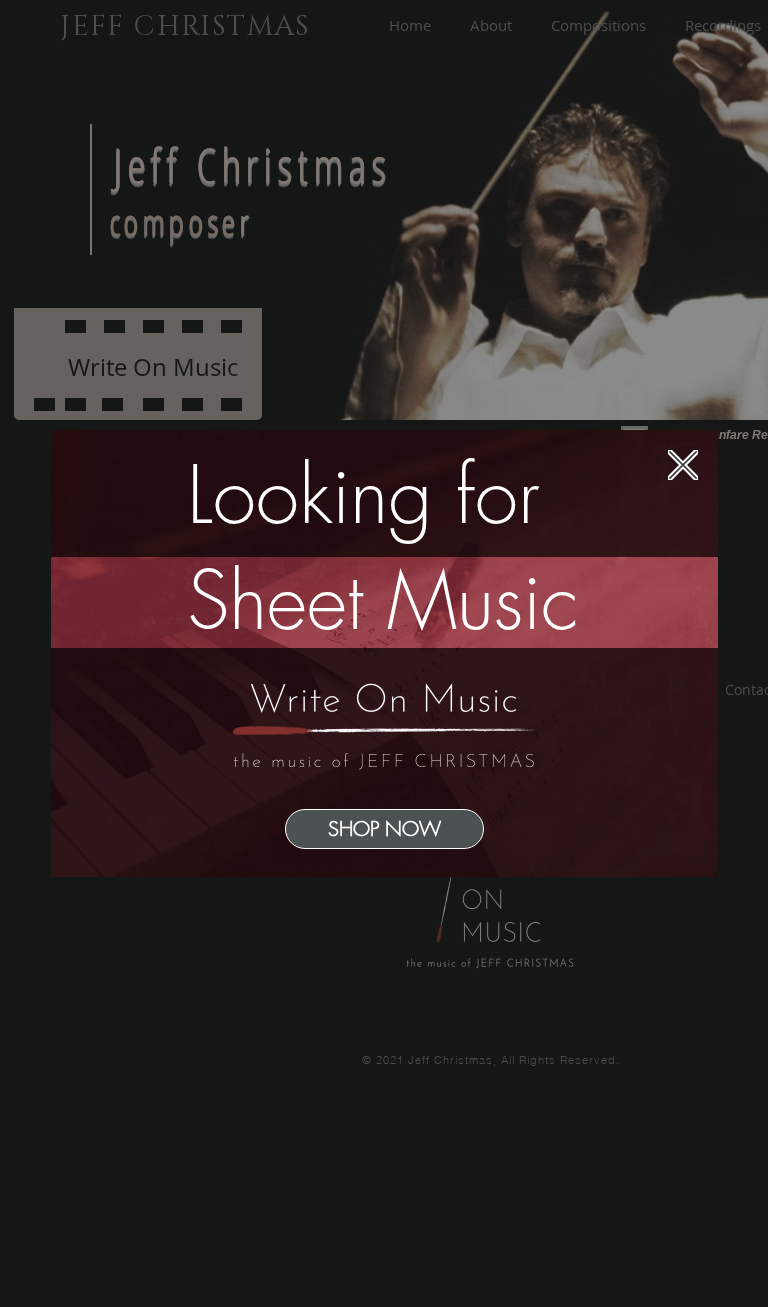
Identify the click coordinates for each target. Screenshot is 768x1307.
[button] (683, 465)
